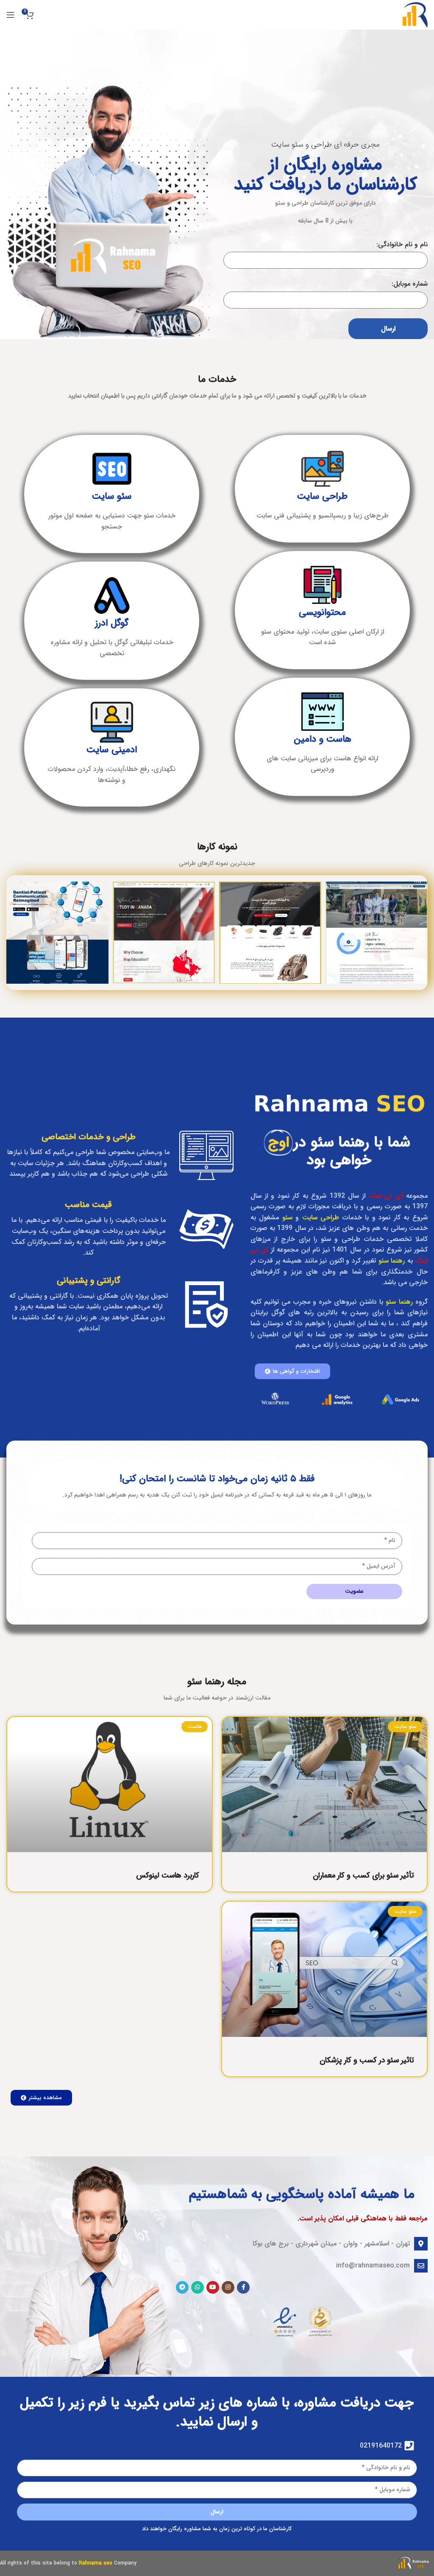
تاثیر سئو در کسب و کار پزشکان (367, 2060)
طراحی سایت (322, 496)
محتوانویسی (322, 612)
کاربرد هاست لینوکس (168, 1875)
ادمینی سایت (112, 750)
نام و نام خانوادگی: (402, 244)
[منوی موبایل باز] (11, 15)
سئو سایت (112, 496)
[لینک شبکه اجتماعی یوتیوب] (213, 2287)
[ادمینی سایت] (112, 722)
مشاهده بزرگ (333, 889)
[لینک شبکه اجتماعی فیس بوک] (243, 2287)
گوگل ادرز (112, 623)
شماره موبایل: (410, 284)
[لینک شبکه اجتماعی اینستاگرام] (228, 2287)
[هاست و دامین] (323, 712)
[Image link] (414, 2563)
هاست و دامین (323, 739)
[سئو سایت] (112, 469)
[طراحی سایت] (323, 469)
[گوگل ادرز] (112, 595)
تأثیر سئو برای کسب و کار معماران (363, 1875)
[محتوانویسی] (323, 585)
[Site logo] (415, 15)
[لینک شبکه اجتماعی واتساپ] (198, 2287)
